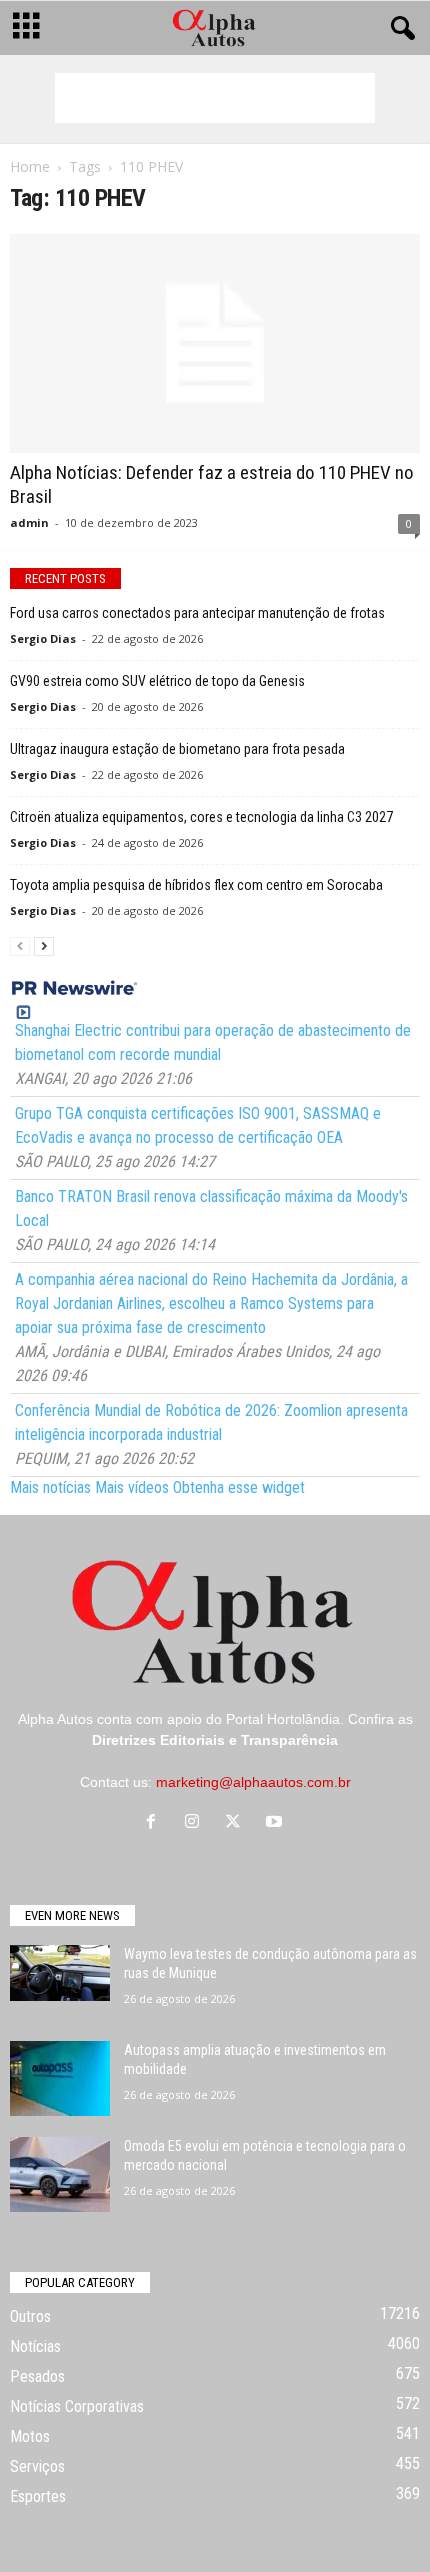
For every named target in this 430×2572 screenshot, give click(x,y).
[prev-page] (20, 945)
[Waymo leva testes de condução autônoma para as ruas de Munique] (60, 1973)
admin (29, 522)
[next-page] (44, 945)
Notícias (35, 2346)
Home (30, 166)
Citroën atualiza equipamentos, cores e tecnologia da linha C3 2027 (201, 817)
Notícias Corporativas (77, 2406)
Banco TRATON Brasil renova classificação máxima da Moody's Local (211, 1208)
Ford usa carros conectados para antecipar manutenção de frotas (197, 613)
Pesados (37, 2376)
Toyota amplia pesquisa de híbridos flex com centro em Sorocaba (196, 885)
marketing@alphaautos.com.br (253, 1782)
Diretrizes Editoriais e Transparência (215, 1740)
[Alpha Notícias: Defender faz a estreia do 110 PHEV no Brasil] (215, 343)
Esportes (38, 2496)
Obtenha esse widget (239, 1487)
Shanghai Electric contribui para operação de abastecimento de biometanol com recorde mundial (213, 1042)
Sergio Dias (43, 638)
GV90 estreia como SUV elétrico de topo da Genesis (157, 681)
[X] (237, 1823)
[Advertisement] (215, 98)
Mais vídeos (132, 1487)
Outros (30, 2316)
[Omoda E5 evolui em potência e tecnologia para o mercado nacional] (60, 2174)
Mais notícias (50, 1487)
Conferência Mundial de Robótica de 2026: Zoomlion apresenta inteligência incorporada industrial (211, 1422)
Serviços (37, 2466)
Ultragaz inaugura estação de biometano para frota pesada (177, 749)
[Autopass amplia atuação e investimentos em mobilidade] (60, 2078)
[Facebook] (155, 1823)
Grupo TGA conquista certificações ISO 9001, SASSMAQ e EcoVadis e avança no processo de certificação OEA (198, 1125)
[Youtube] (276, 1823)
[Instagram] (196, 1823)
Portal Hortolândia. (285, 1719)
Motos (30, 2436)
